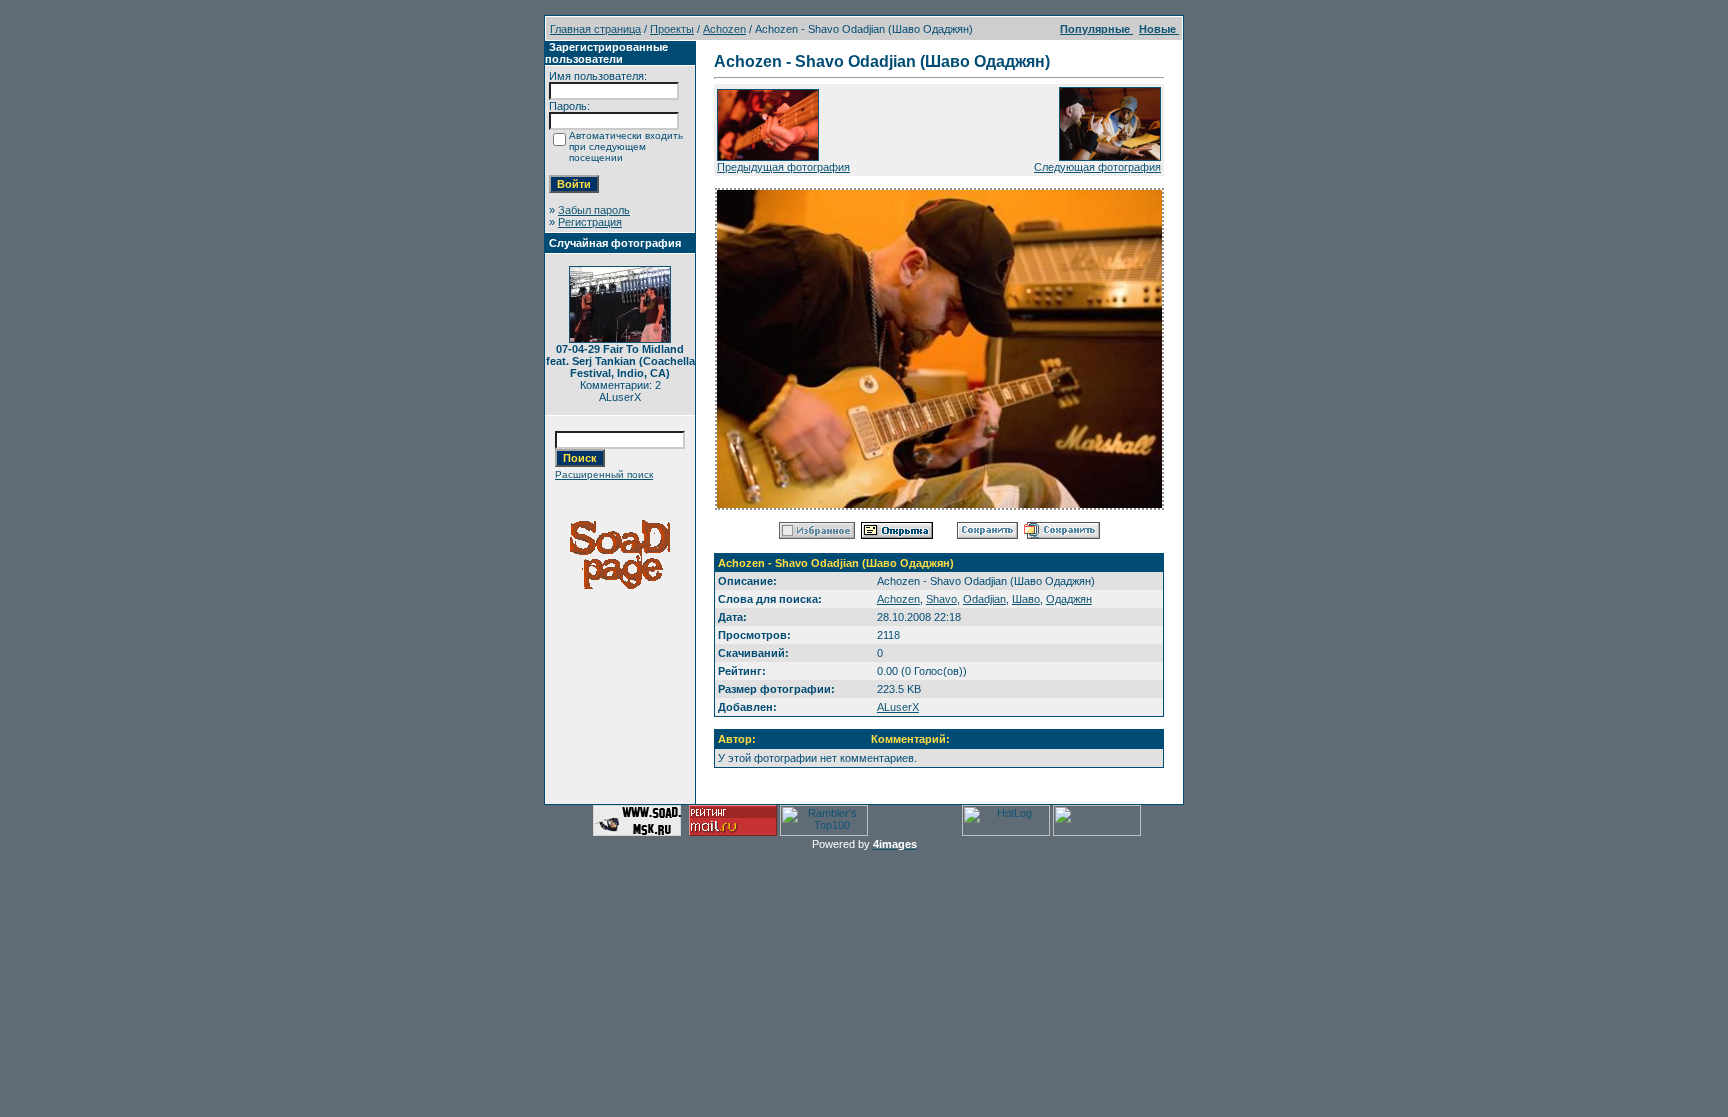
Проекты (672, 29)
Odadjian (984, 599)
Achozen (724, 29)
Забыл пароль (594, 210)
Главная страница (595, 29)
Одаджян (1069, 599)
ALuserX (898, 707)
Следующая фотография (1097, 167)
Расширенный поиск (604, 474)
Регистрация (590, 222)
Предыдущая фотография (783, 167)
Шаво (1026, 599)
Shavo (941, 599)
